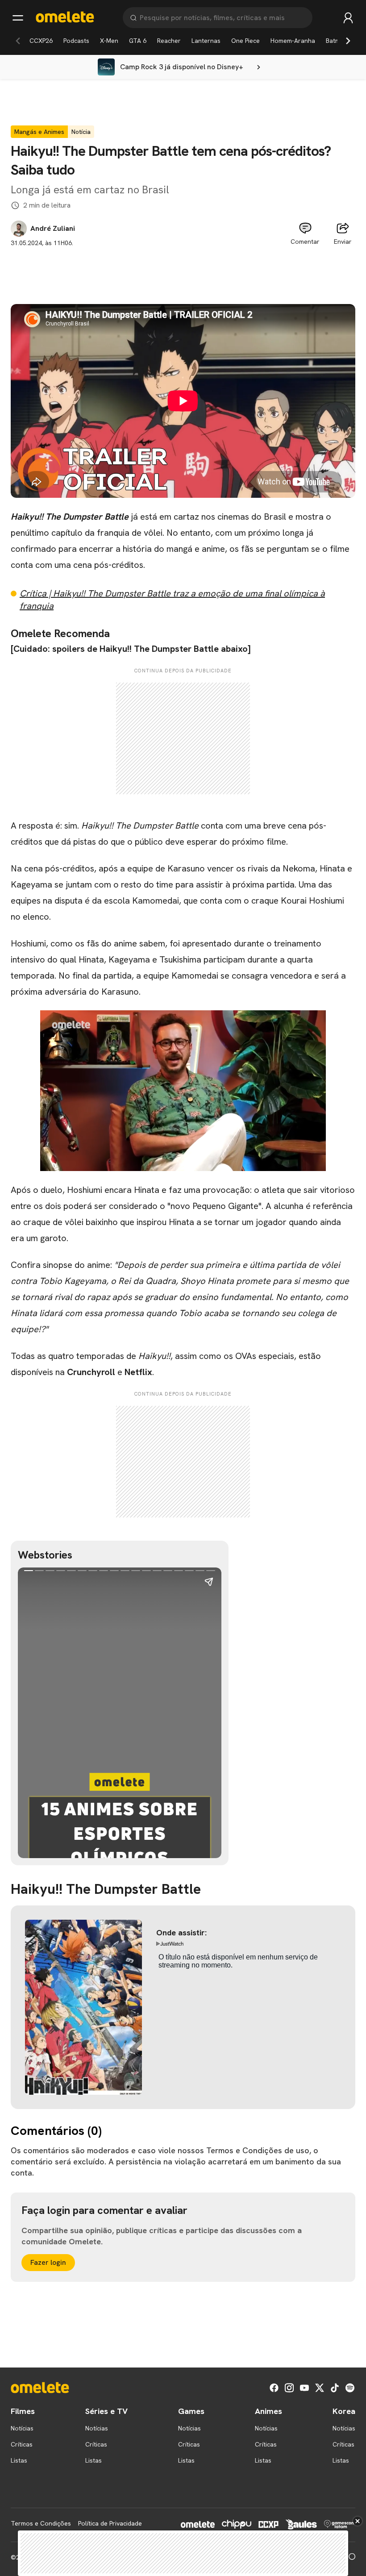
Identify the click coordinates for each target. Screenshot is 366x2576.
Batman (337, 41)
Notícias (22, 2428)
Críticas (22, 2444)
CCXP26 (41, 41)
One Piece (245, 41)
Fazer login (48, 2262)
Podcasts (76, 41)
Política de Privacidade (110, 2523)
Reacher (169, 41)
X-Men (109, 41)
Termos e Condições (41, 2523)
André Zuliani (53, 229)
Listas (19, 2460)
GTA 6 (138, 41)
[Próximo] (348, 41)
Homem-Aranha (293, 41)
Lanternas (206, 41)
